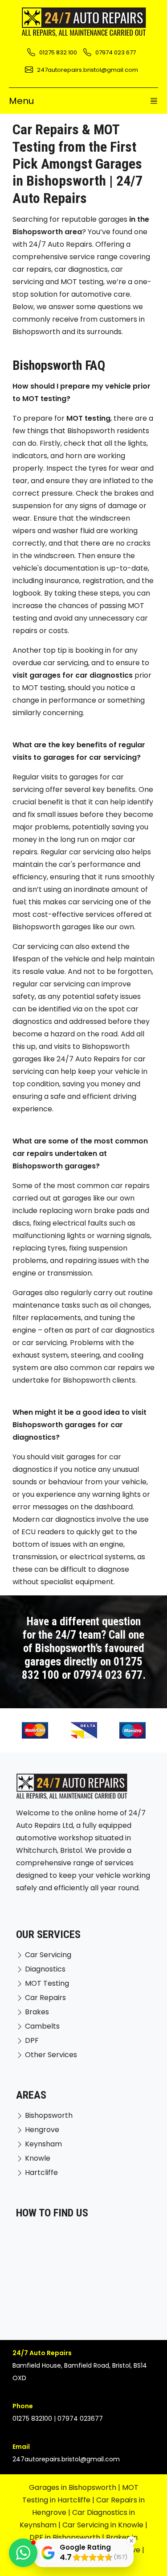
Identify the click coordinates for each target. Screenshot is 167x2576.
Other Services (51, 2055)
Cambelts (42, 2026)
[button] (23, 2553)
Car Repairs (45, 1998)
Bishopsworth (49, 2115)
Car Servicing (48, 1955)
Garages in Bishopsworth (73, 2487)
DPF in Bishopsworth (65, 2537)
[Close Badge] (131, 2541)
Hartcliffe (41, 2172)
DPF (32, 2040)
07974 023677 (80, 2419)
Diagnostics (45, 1969)
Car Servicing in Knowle (103, 2525)
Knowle (38, 2158)
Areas (31, 2095)
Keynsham (43, 2144)
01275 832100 (32, 2419)
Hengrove (42, 2130)
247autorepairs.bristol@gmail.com (66, 2459)
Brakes (37, 2012)
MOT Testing (47, 1983)
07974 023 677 (108, 1675)
